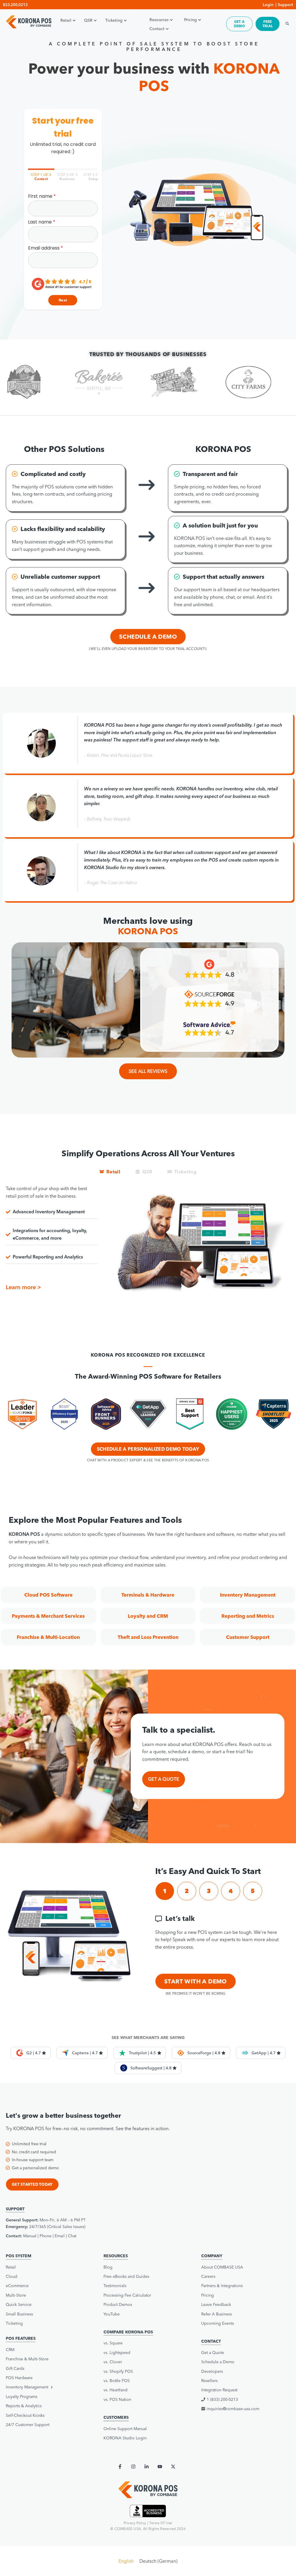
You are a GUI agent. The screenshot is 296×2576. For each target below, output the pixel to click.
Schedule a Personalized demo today (148, 1449)
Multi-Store (16, 2295)
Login (268, 5)
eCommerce (17, 2286)
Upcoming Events (218, 2323)
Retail (66, 20)
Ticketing (114, 20)
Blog (108, 2267)
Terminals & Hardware (148, 1595)
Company (212, 2256)
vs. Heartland (115, 2390)
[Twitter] (173, 2467)
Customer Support (248, 1637)
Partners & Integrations (222, 2286)
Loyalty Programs (22, 2397)
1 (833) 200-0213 (222, 2399)
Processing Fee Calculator (127, 2295)
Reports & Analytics (24, 2406)
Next (63, 300)
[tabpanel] (63, 250)
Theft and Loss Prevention (148, 1637)
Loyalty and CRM (148, 1616)
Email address (44, 248)
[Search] (286, 24)
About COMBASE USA (222, 2267)
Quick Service (19, 2304)
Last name (40, 222)
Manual (30, 2236)
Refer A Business (217, 2314)
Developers (212, 2371)
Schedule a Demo (148, 636)
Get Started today (32, 2184)
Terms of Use (161, 2523)
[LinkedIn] (147, 2467)
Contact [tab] (41, 177)
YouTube (112, 2314)
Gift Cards (15, 2368)
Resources (159, 20)
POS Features (21, 2338)
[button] (165, 1891)
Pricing (190, 20)
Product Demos (118, 2304)
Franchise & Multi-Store (27, 2359)
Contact (157, 29)
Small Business (19, 2314)
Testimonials (115, 2286)
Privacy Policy (135, 2523)
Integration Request (219, 2390)
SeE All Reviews (148, 1071)
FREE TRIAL (268, 24)
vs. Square (113, 2343)
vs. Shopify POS (118, 2371)
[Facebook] (120, 2467)
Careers (208, 2276)
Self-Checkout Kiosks (25, 2415)
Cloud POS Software (48, 1595)
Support (285, 5)
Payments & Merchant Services (48, 1616)
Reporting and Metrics (248, 1616)
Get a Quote (213, 2353)
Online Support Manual (125, 2429)
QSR (88, 20)
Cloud (12, 2276)
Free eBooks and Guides (126, 2276)
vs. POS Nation (117, 2399)
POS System (18, 2256)
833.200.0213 (15, 5)
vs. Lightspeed (117, 2353)
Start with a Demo (196, 1981)
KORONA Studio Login (125, 2438)
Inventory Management (248, 1595)
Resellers (209, 2381)
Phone (46, 2236)
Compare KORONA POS (128, 2332)
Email (60, 2236)
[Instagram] (133, 2467)
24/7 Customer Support (28, 2425)
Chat (72, 2236)
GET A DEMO (239, 24)
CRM (10, 2350)
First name (40, 196)
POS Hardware (19, 2378)
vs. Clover (113, 2362)
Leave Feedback (216, 2304)
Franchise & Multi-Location (48, 1637)
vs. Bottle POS (117, 2381)
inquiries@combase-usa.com (233, 2409)
